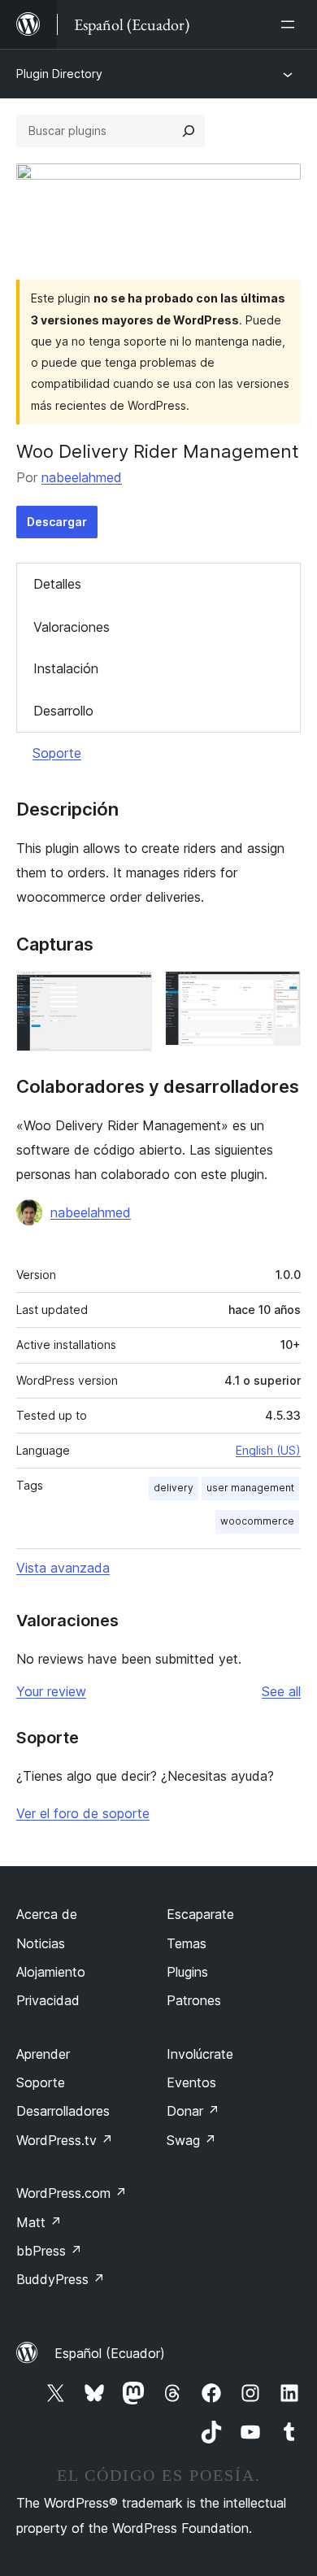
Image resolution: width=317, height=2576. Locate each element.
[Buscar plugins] (189, 131)
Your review (51, 1691)
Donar (193, 2111)
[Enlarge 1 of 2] (130, 993)
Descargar (57, 522)
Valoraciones (72, 627)
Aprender (43, 2054)
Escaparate (200, 1914)
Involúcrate (200, 2054)
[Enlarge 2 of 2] (279, 993)
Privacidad (48, 2000)
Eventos (191, 2082)
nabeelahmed (82, 477)
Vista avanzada (63, 1568)
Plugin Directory (59, 74)
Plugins (187, 1972)
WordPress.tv (65, 2140)
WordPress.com (72, 2193)
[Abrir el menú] (291, 24)
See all (281, 1691)
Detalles (57, 584)
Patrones (194, 2000)
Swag (191, 2140)
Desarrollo (63, 711)
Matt (39, 2222)
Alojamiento (51, 1972)
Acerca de (47, 1914)
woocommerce (257, 1521)
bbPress (49, 2251)
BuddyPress (61, 2279)
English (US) (268, 1450)
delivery (174, 1488)
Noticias (41, 1943)
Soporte (57, 753)
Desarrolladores (63, 2111)
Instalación (66, 668)
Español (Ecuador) (110, 2353)
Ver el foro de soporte (83, 1813)
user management (250, 1488)
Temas (187, 1943)
